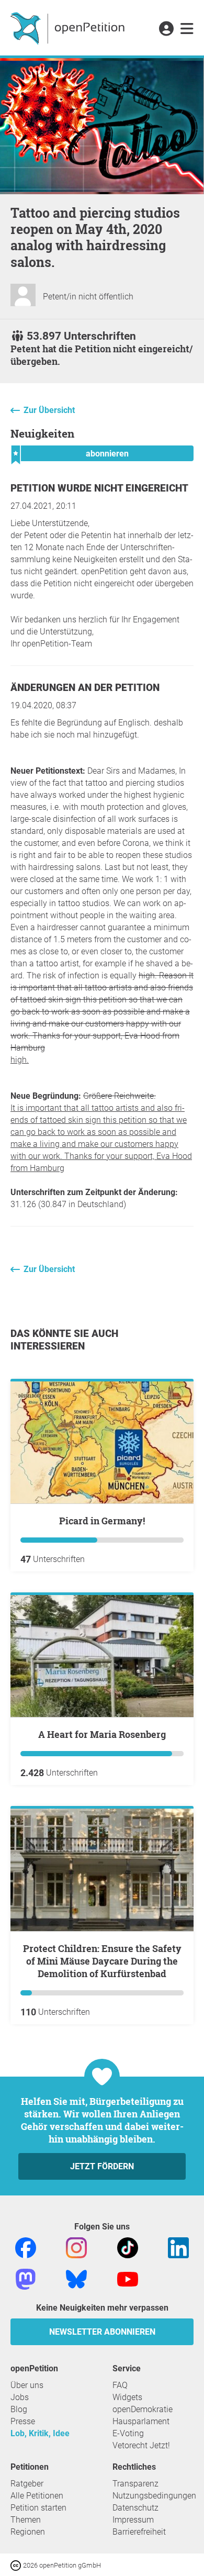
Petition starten (38, 2508)
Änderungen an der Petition (85, 688)
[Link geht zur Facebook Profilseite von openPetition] (26, 2247)
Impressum (133, 2520)
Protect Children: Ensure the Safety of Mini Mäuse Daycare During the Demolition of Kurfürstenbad (102, 1961)
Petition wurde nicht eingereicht (99, 488)
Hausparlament (141, 2421)
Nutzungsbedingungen (154, 2496)
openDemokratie (143, 2409)
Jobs (20, 2397)
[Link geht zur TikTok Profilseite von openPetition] (128, 2247)
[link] (187, 29)
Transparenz (135, 2484)
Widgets (127, 2397)
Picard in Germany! (102, 1521)
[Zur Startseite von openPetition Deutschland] (69, 28)
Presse (23, 2421)
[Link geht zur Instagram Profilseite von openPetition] (76, 2247)
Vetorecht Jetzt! (141, 2445)
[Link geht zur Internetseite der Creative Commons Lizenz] (17, 2565)
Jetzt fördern (102, 2166)
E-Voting (128, 2433)
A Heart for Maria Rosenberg (102, 1734)
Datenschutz (135, 2508)
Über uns (27, 2385)
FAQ (120, 2385)
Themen (26, 2520)
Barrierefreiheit (139, 2532)
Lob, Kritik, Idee (40, 2433)
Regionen (28, 2532)
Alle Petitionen (37, 2496)
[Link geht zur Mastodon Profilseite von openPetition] (26, 2278)
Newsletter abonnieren (102, 2332)
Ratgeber (27, 2484)
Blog (19, 2409)
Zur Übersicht (49, 410)
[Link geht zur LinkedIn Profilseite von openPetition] (178, 2247)
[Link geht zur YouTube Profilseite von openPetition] (128, 2278)
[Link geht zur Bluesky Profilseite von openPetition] (76, 2278)
